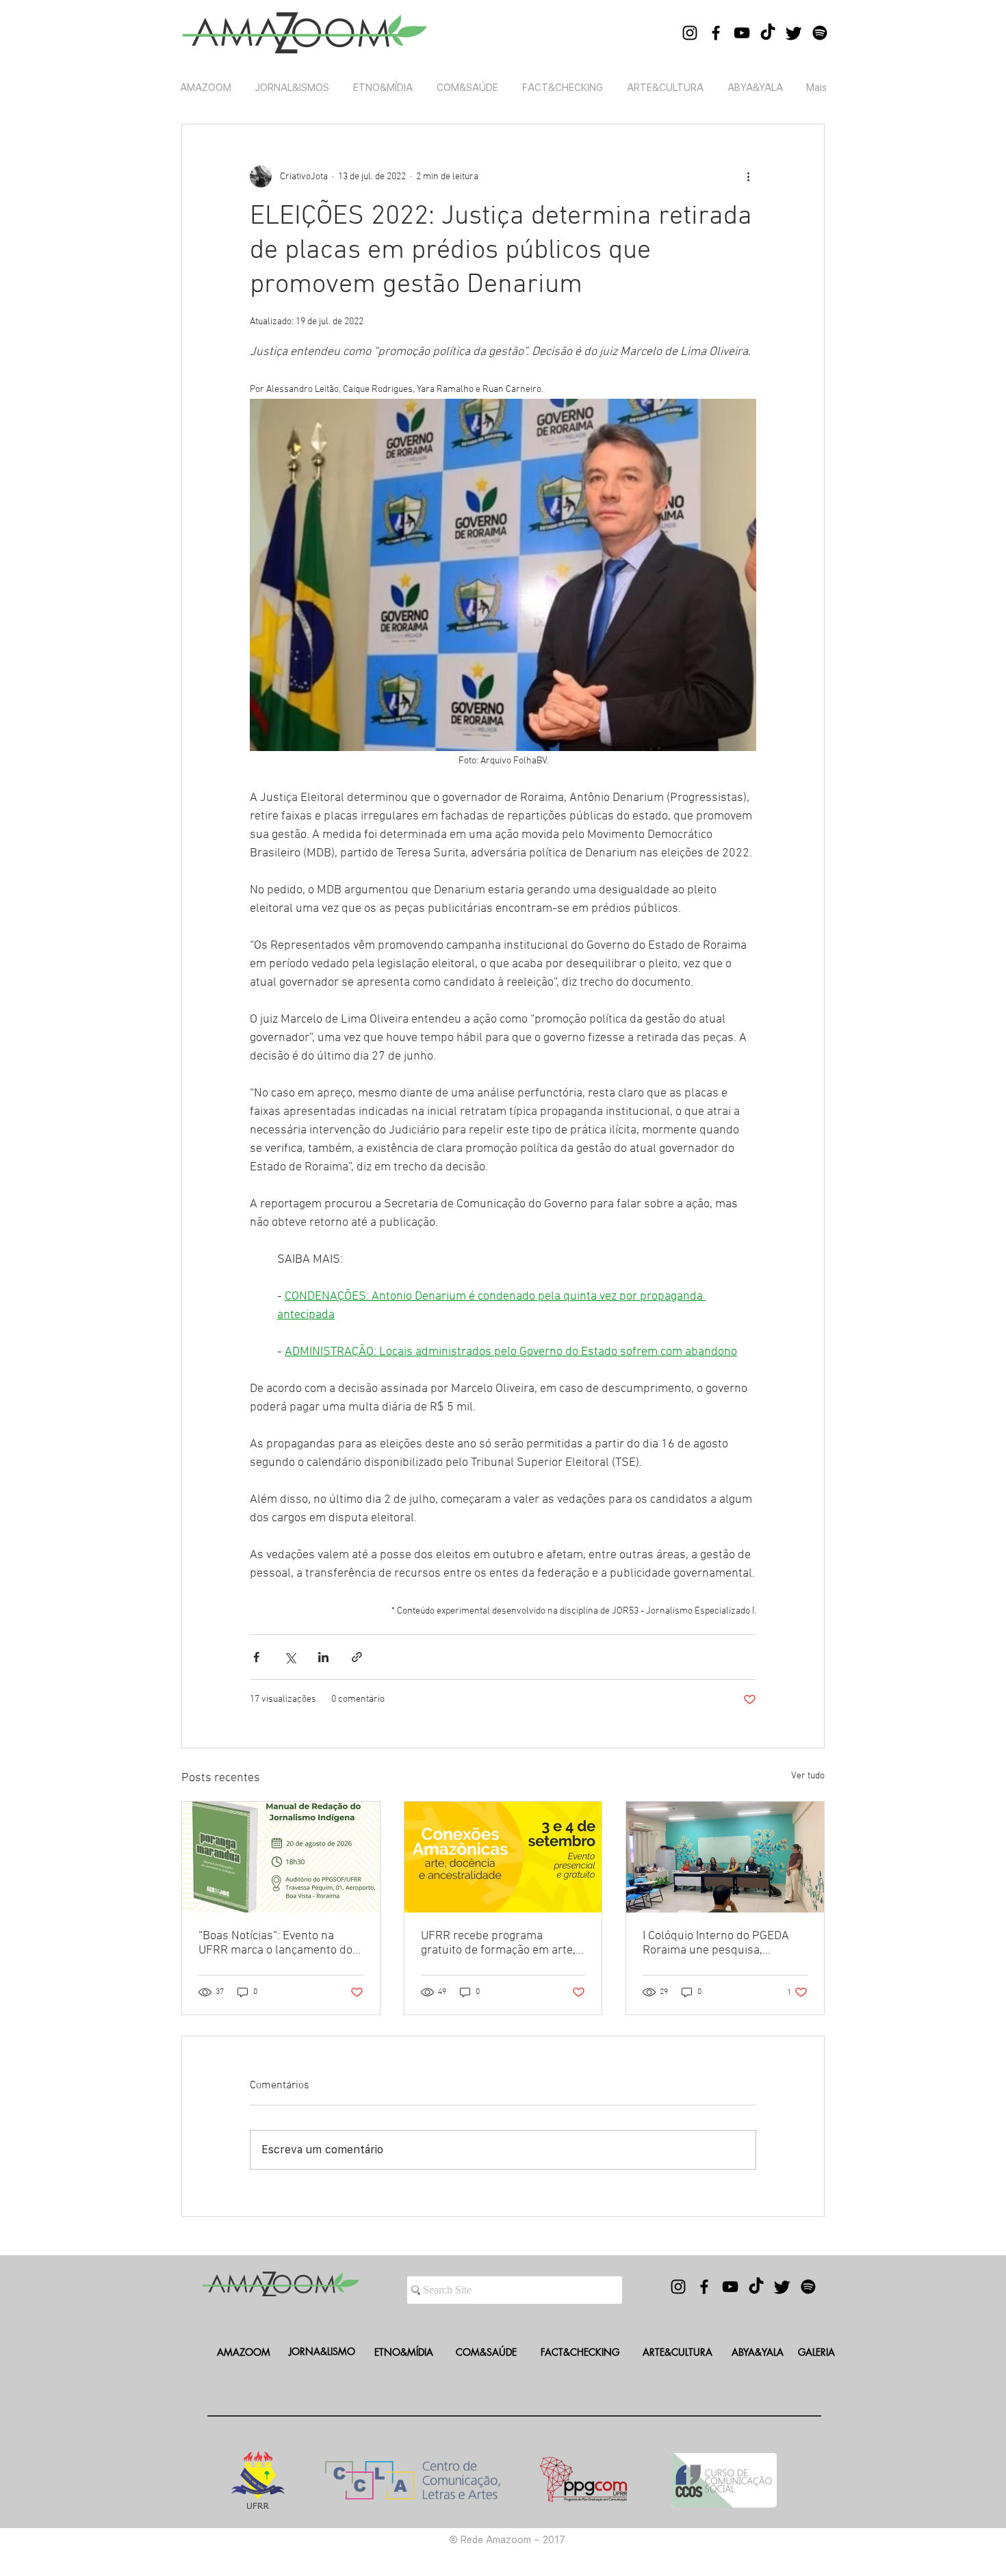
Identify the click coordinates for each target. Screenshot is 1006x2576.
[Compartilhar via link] (357, 1657)
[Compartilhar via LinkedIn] (323, 1657)
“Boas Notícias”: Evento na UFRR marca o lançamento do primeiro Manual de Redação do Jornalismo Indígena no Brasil (275, 1943)
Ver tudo (808, 1776)
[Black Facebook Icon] (716, 33)
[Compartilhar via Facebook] (256, 1657)
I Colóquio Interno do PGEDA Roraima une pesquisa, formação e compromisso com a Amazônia (721, 1943)
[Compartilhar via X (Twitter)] (290, 1657)
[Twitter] (794, 33)
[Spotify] (820, 33)
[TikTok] (768, 33)
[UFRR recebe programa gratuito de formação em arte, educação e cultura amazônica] (503, 1857)
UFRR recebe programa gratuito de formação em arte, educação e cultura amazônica (499, 1943)
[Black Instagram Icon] (690, 33)
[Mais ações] (748, 176)
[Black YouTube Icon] (742, 33)
